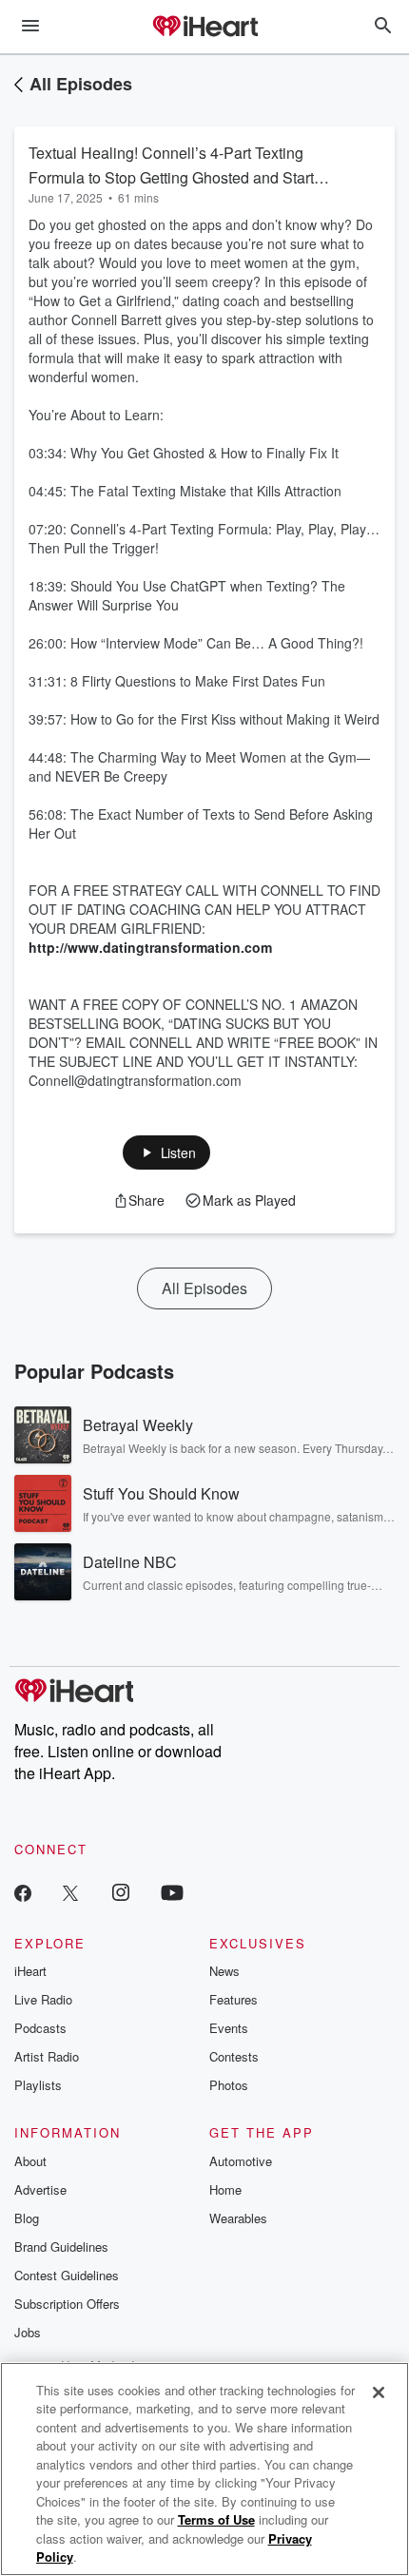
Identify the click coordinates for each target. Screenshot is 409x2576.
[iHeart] (204, 28)
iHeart (30, 1971)
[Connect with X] (70, 1892)
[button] (167, 1152)
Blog (27, 2218)
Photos (229, 2085)
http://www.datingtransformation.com (150, 947)
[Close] (379, 2392)
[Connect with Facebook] (23, 1892)
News (224, 1971)
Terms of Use (216, 2519)
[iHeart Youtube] (172, 1892)
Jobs (28, 2332)
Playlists (38, 2085)
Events (229, 2028)
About (30, 2161)
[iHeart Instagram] (121, 1892)
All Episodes (81, 84)
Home (225, 2189)
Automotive (241, 2161)
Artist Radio (47, 2056)
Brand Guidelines (61, 2247)
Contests (234, 2056)
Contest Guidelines (67, 2275)
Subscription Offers (67, 2304)
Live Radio (43, 1999)
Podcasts (40, 2028)
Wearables (238, 2218)
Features (234, 1999)
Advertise (40, 2189)
